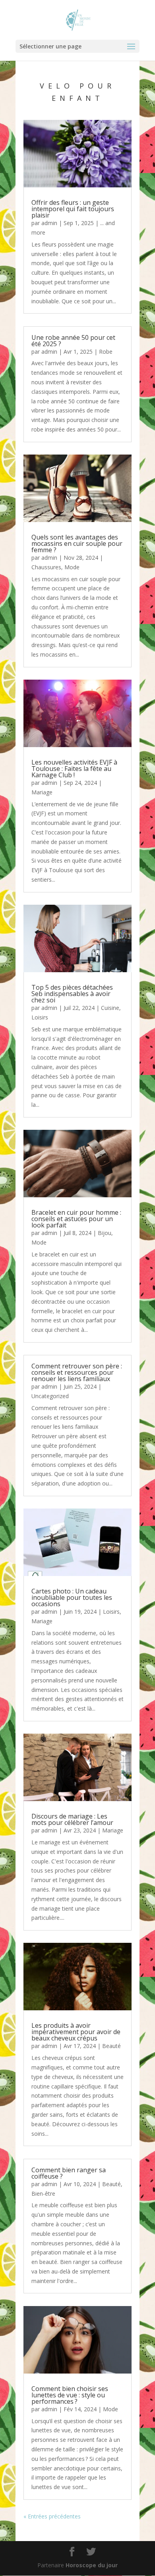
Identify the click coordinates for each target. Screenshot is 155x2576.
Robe (106, 352)
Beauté (111, 2046)
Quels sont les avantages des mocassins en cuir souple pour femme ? (77, 543)
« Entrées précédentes (52, 2516)
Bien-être (43, 2194)
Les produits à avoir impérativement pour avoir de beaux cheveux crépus (76, 2032)
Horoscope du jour (92, 2565)
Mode (72, 567)
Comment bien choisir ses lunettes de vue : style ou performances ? (70, 2395)
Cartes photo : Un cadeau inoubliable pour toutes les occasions (72, 1597)
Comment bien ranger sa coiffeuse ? (69, 2173)
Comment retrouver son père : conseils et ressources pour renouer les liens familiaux (77, 1372)
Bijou (105, 1233)
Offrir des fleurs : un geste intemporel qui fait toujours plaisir (73, 209)
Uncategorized (50, 1396)
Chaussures (46, 567)
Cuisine (110, 1008)
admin (49, 223)
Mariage (42, 792)
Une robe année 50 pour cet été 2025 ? (73, 341)
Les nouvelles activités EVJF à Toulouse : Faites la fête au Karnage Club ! (74, 769)
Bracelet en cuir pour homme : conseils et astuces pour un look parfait (76, 1219)
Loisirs (40, 1017)
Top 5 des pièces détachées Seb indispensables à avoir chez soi (72, 994)
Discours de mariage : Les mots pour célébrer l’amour (72, 1819)
